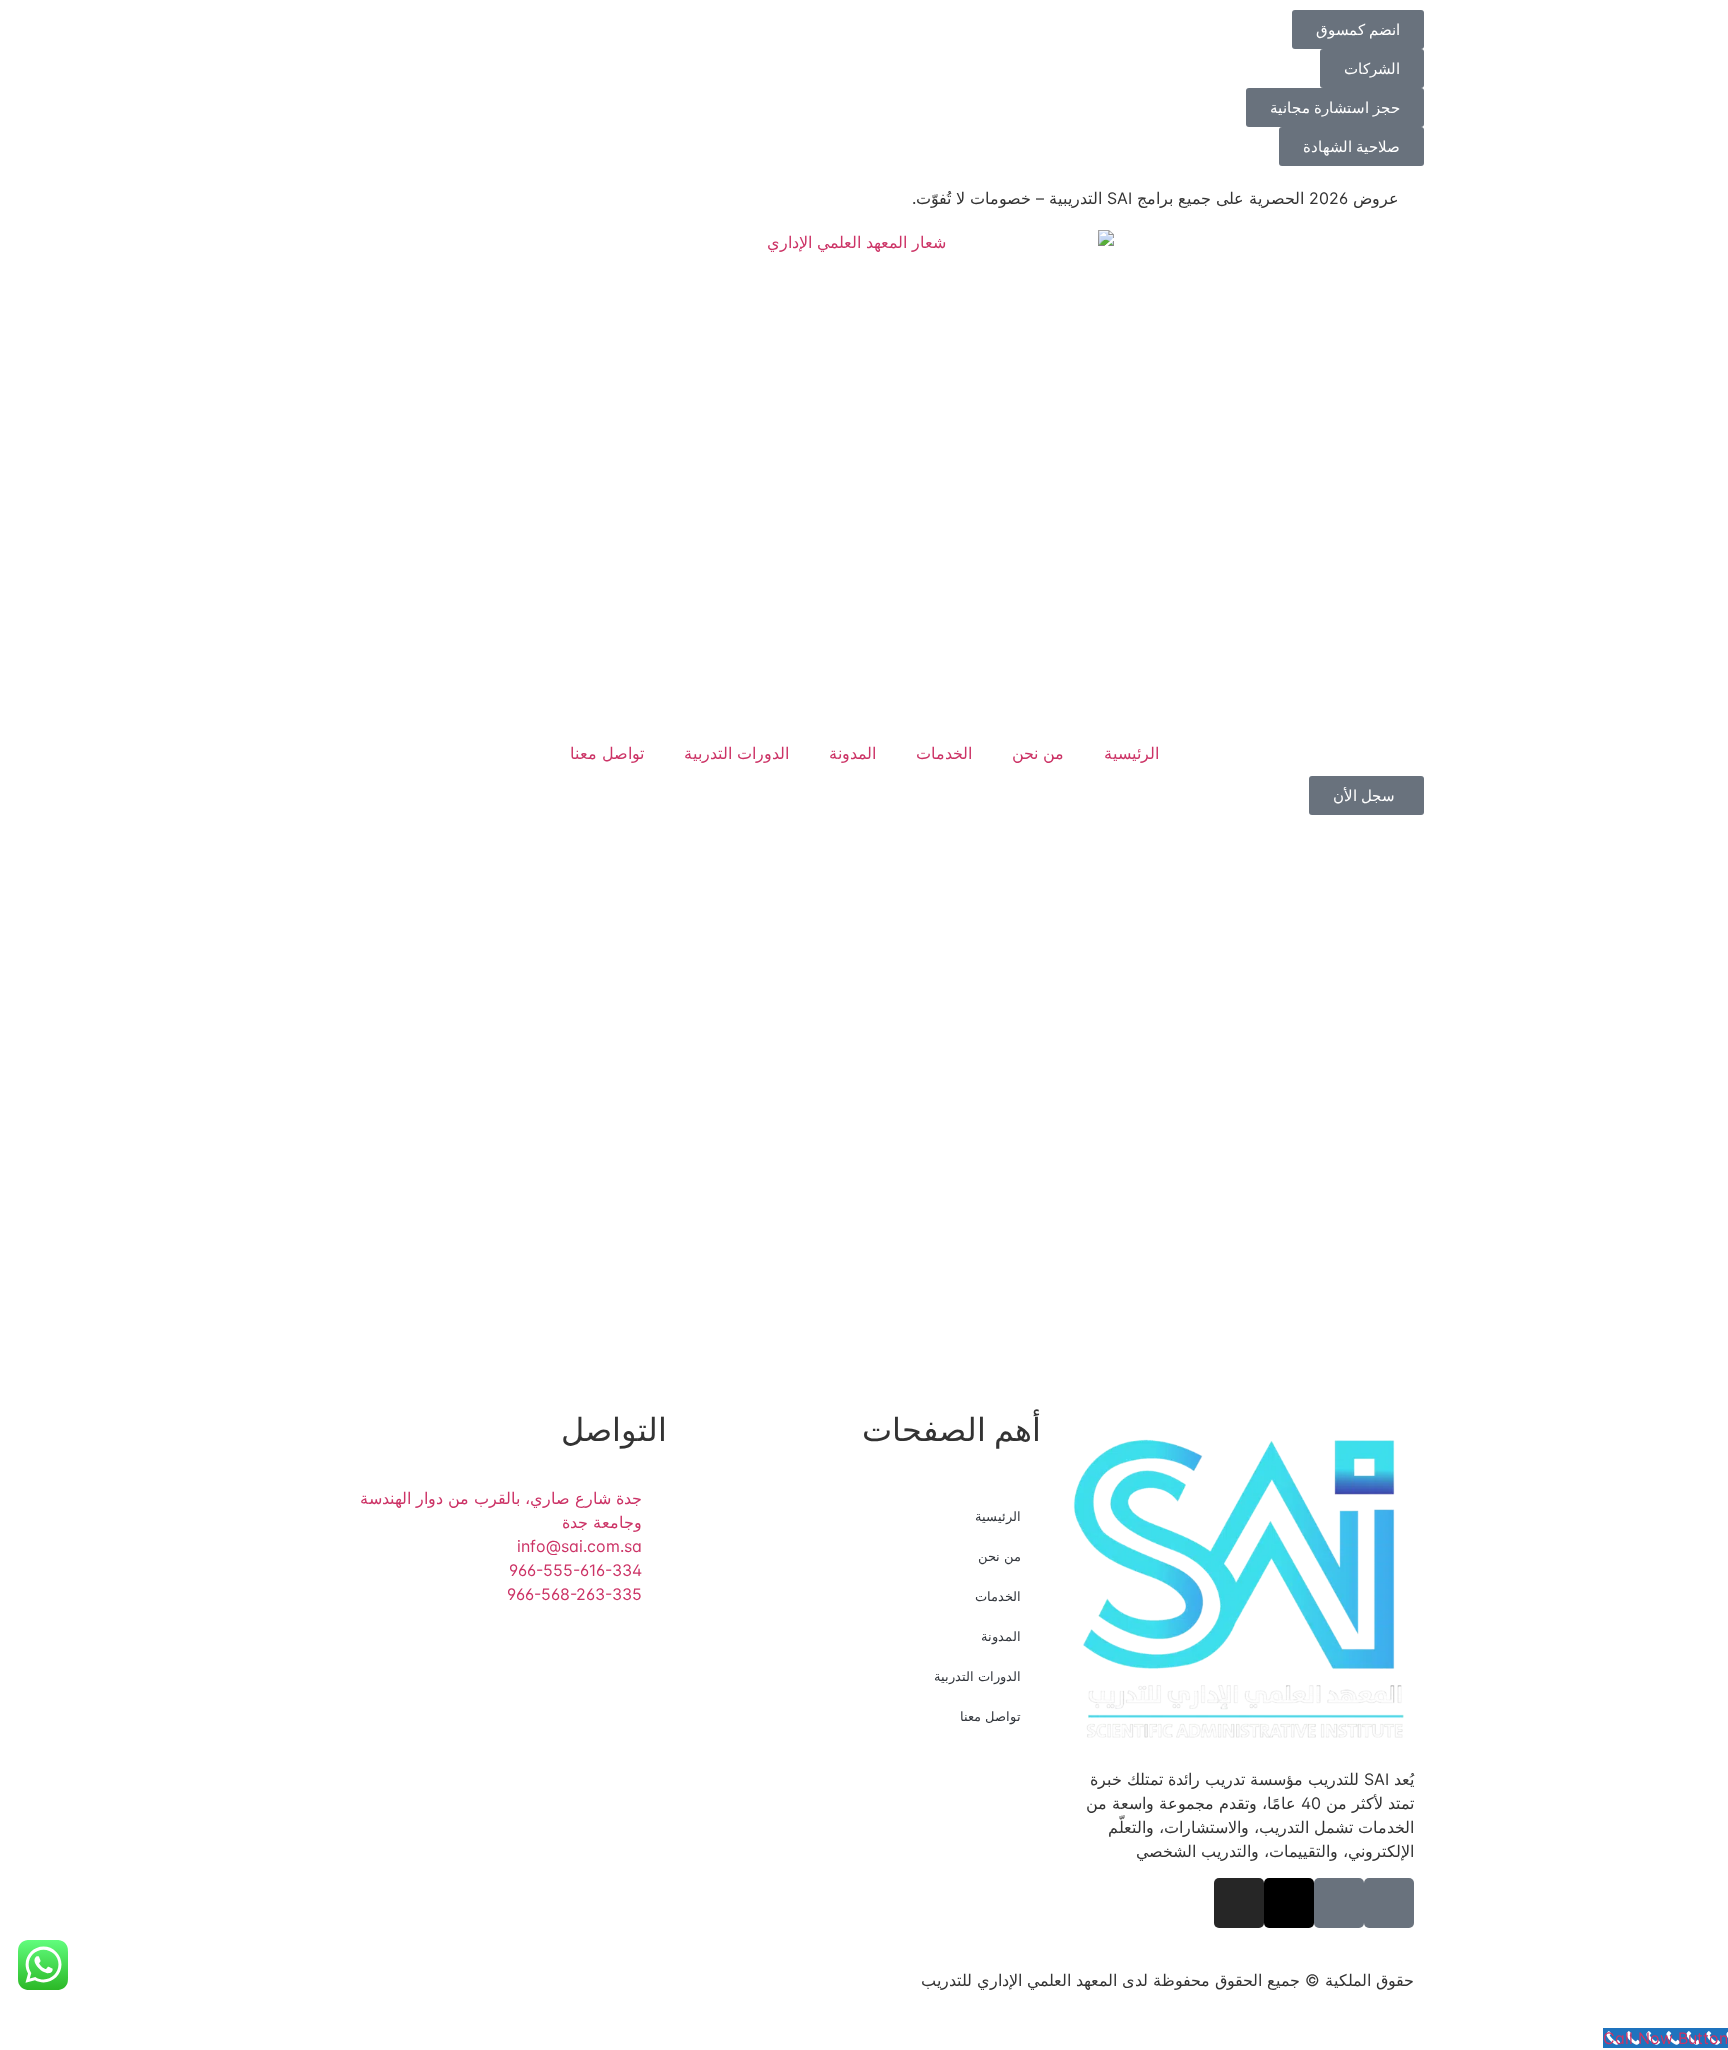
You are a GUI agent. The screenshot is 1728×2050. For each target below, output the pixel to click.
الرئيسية (1131, 753)
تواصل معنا (607, 753)
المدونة (852, 753)
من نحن (1038, 753)
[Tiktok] (1389, 1903)
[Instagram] (1239, 1903)
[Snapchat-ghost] (1339, 1903)
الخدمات (944, 753)
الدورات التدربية (736, 753)
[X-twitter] (1289, 1903)
